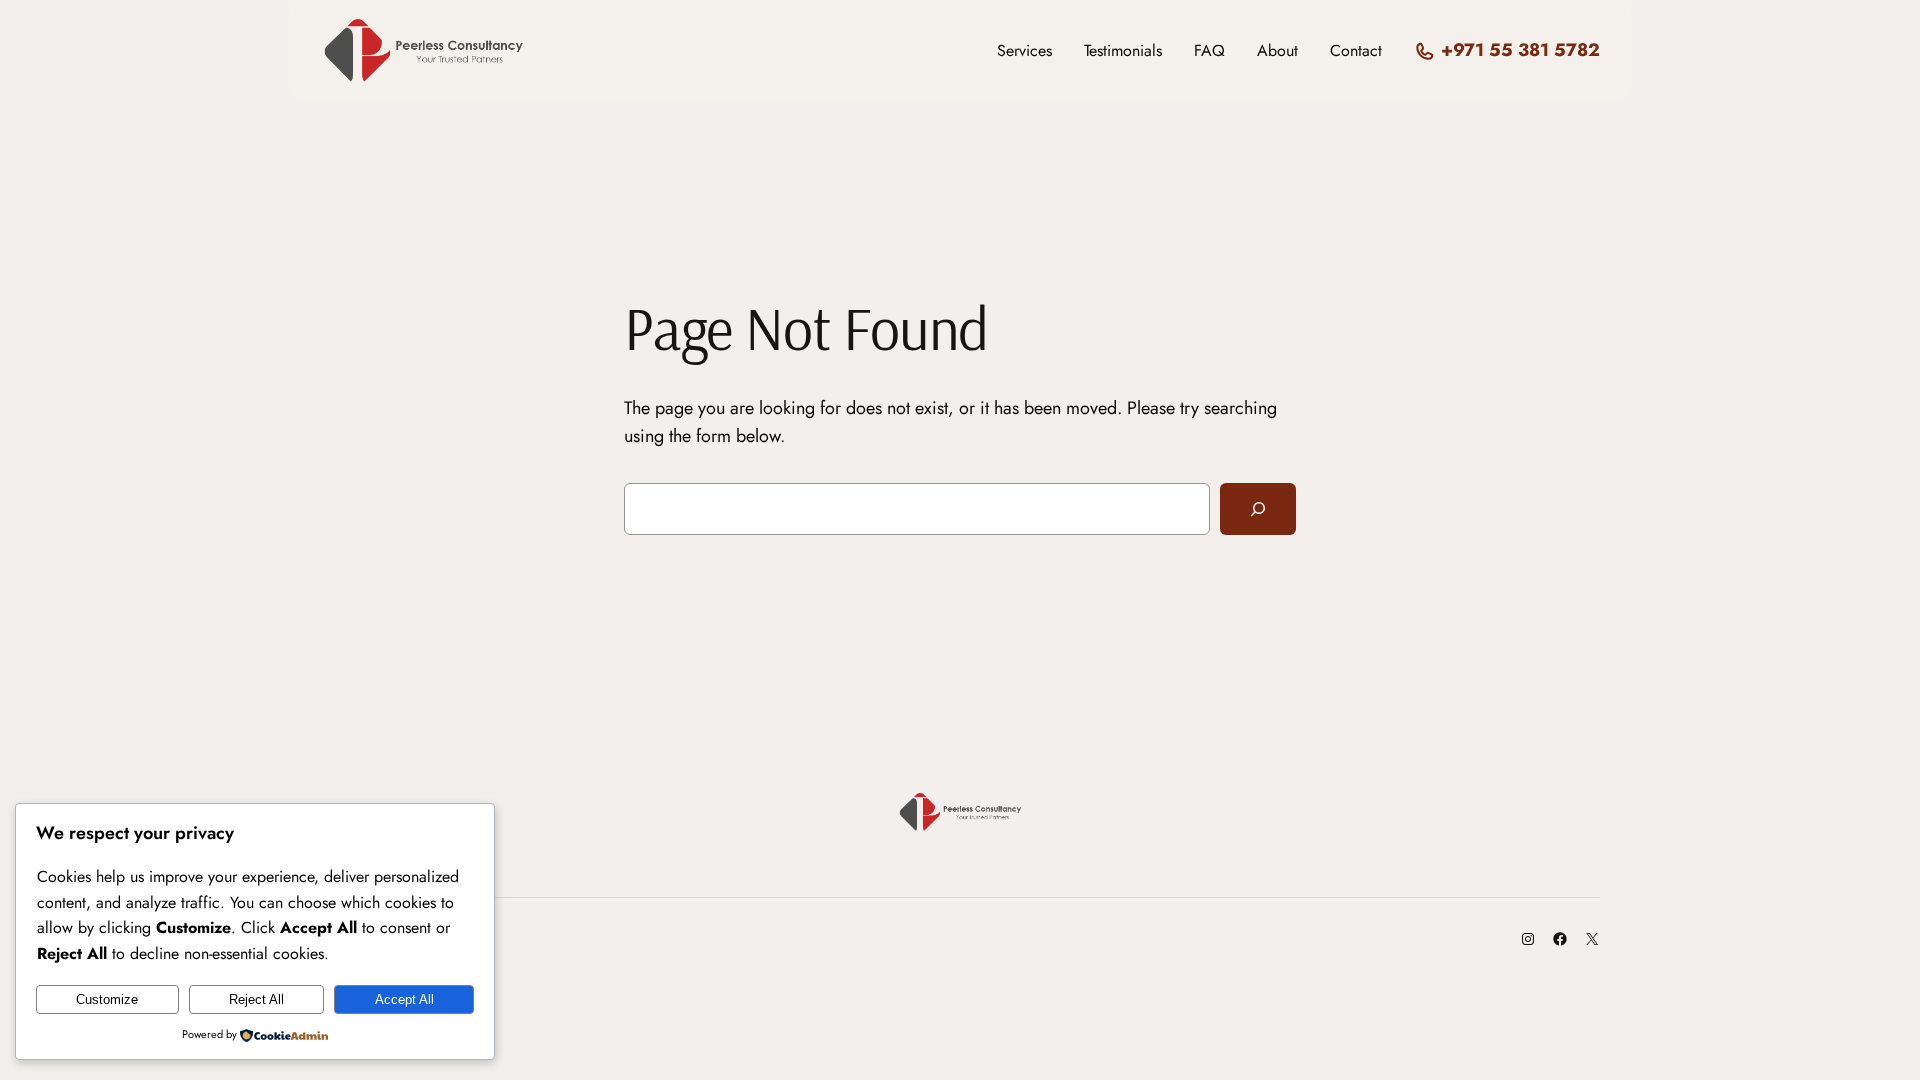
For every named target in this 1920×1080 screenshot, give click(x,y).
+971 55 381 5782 (1520, 50)
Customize (107, 999)
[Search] (1258, 509)
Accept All (404, 999)
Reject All (256, 999)
